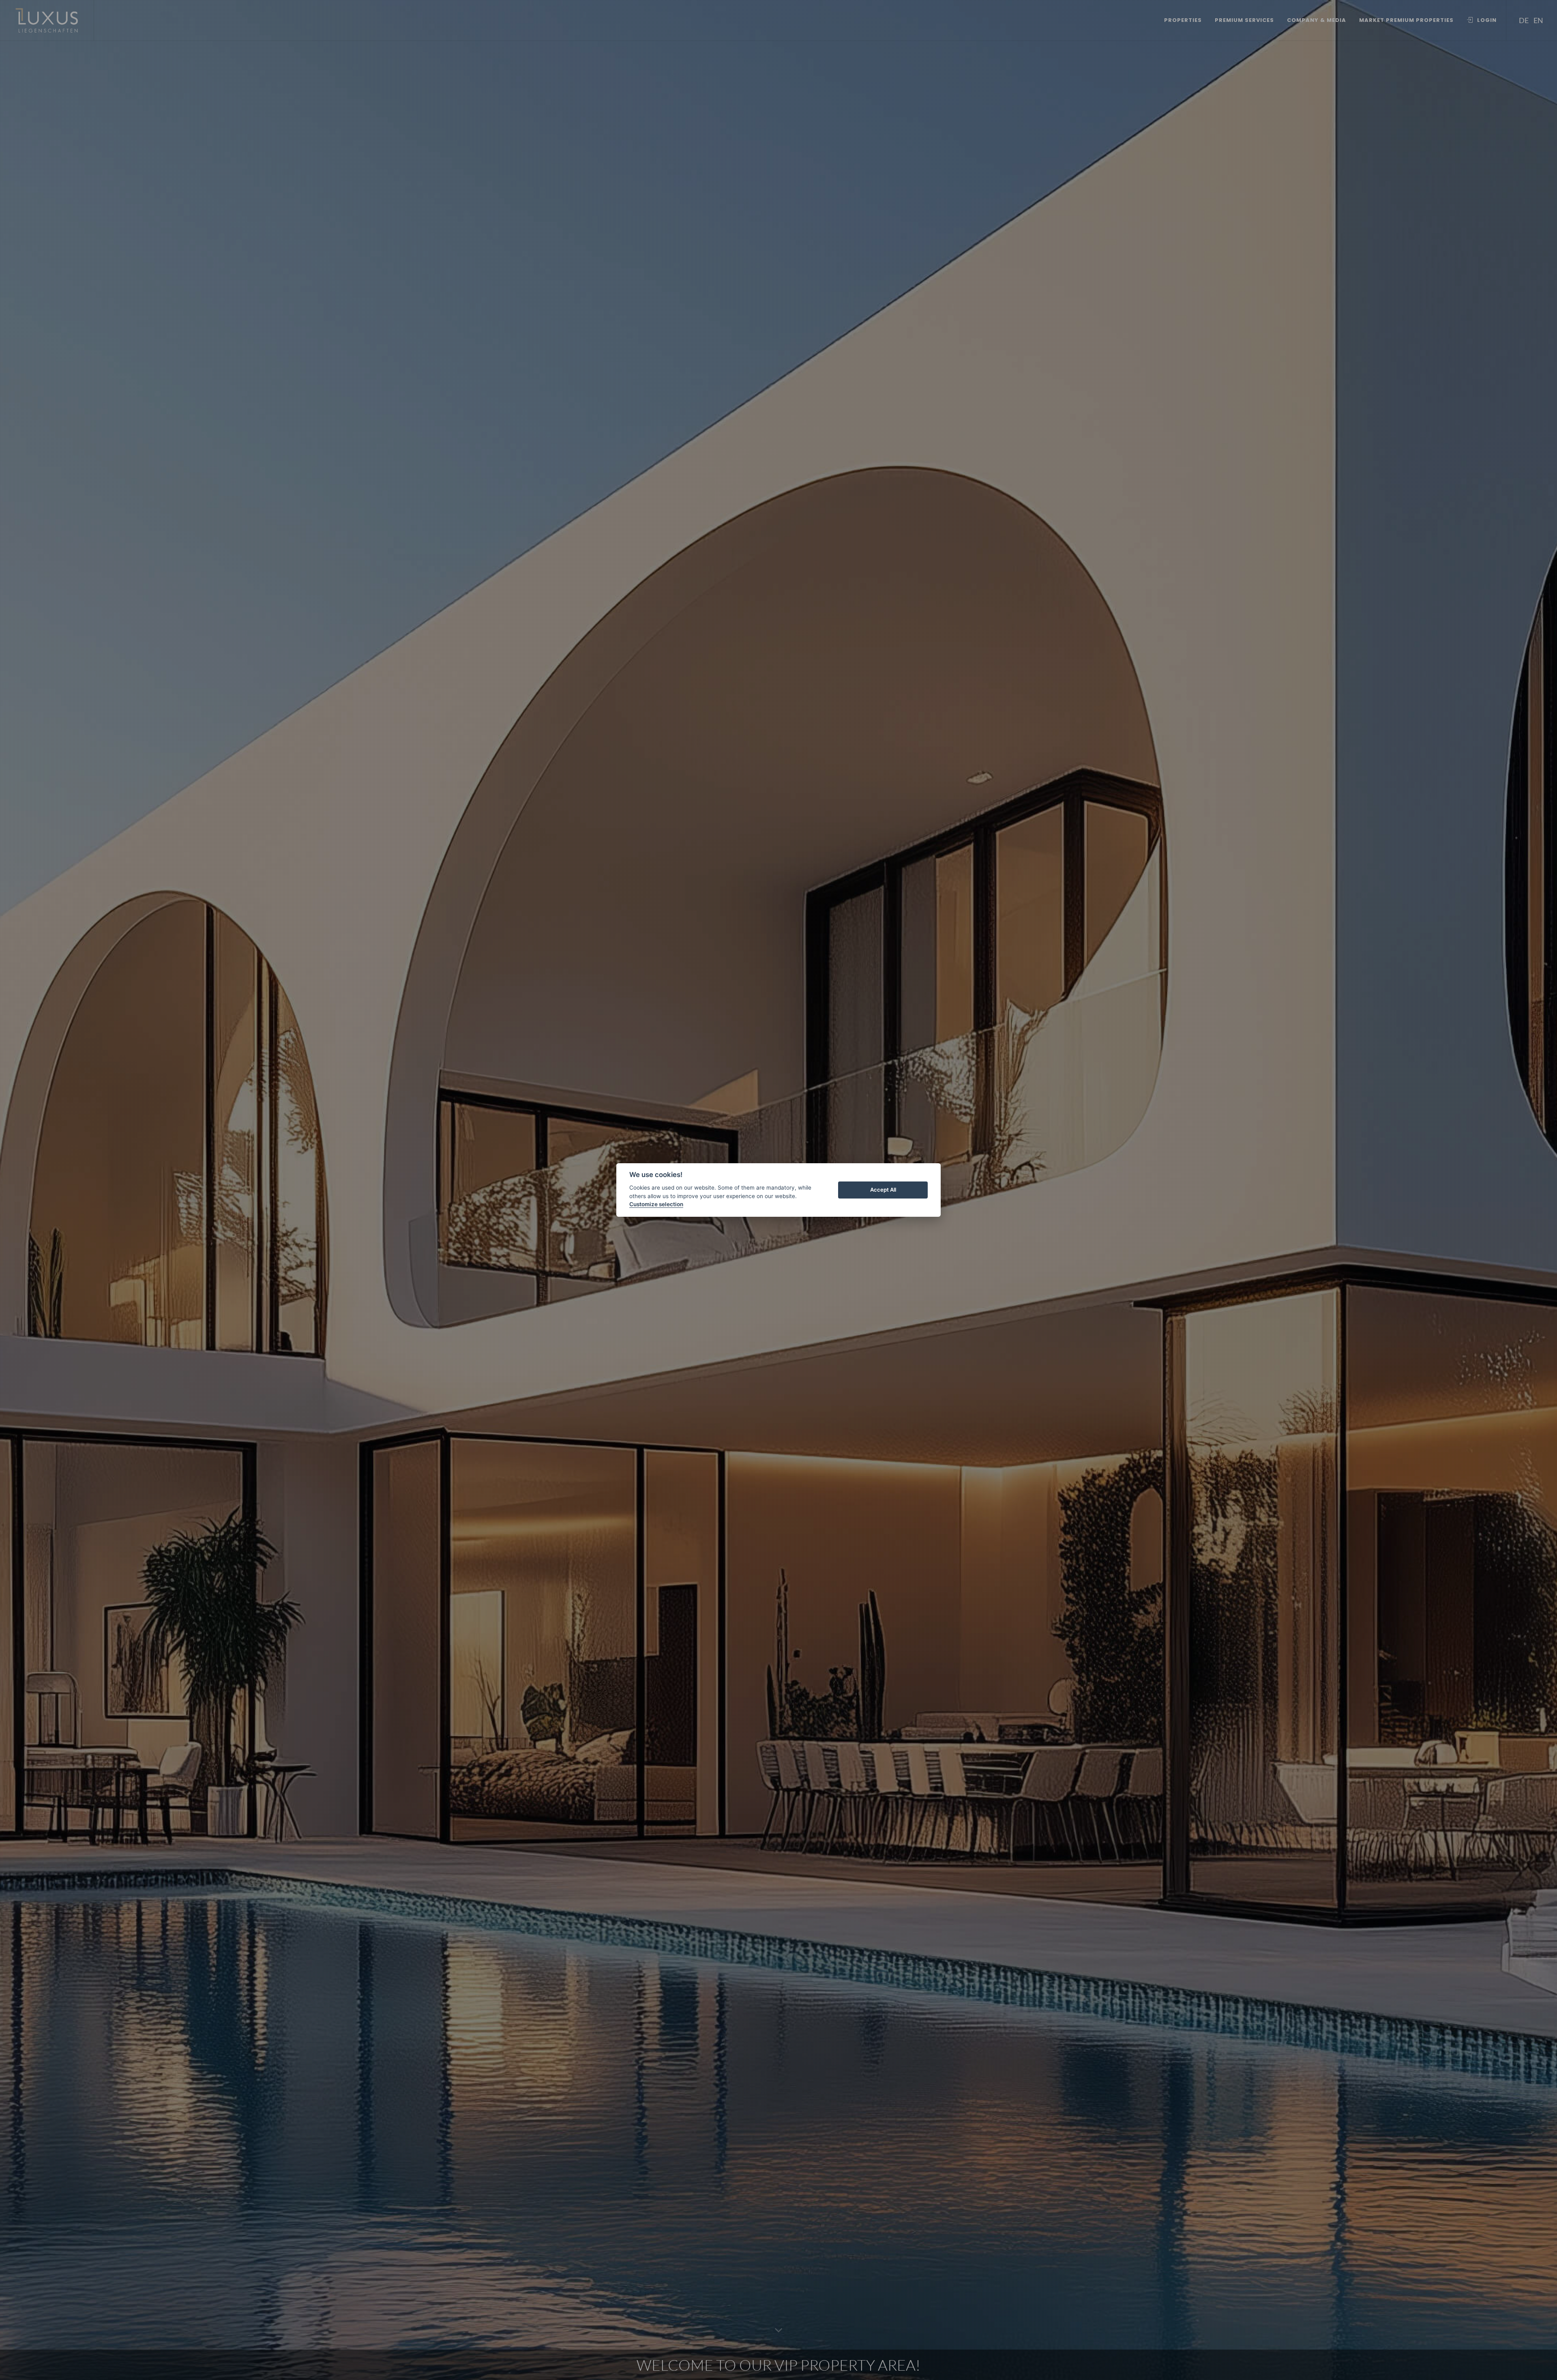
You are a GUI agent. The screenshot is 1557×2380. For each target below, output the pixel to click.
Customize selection (656, 1204)
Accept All (883, 1190)
